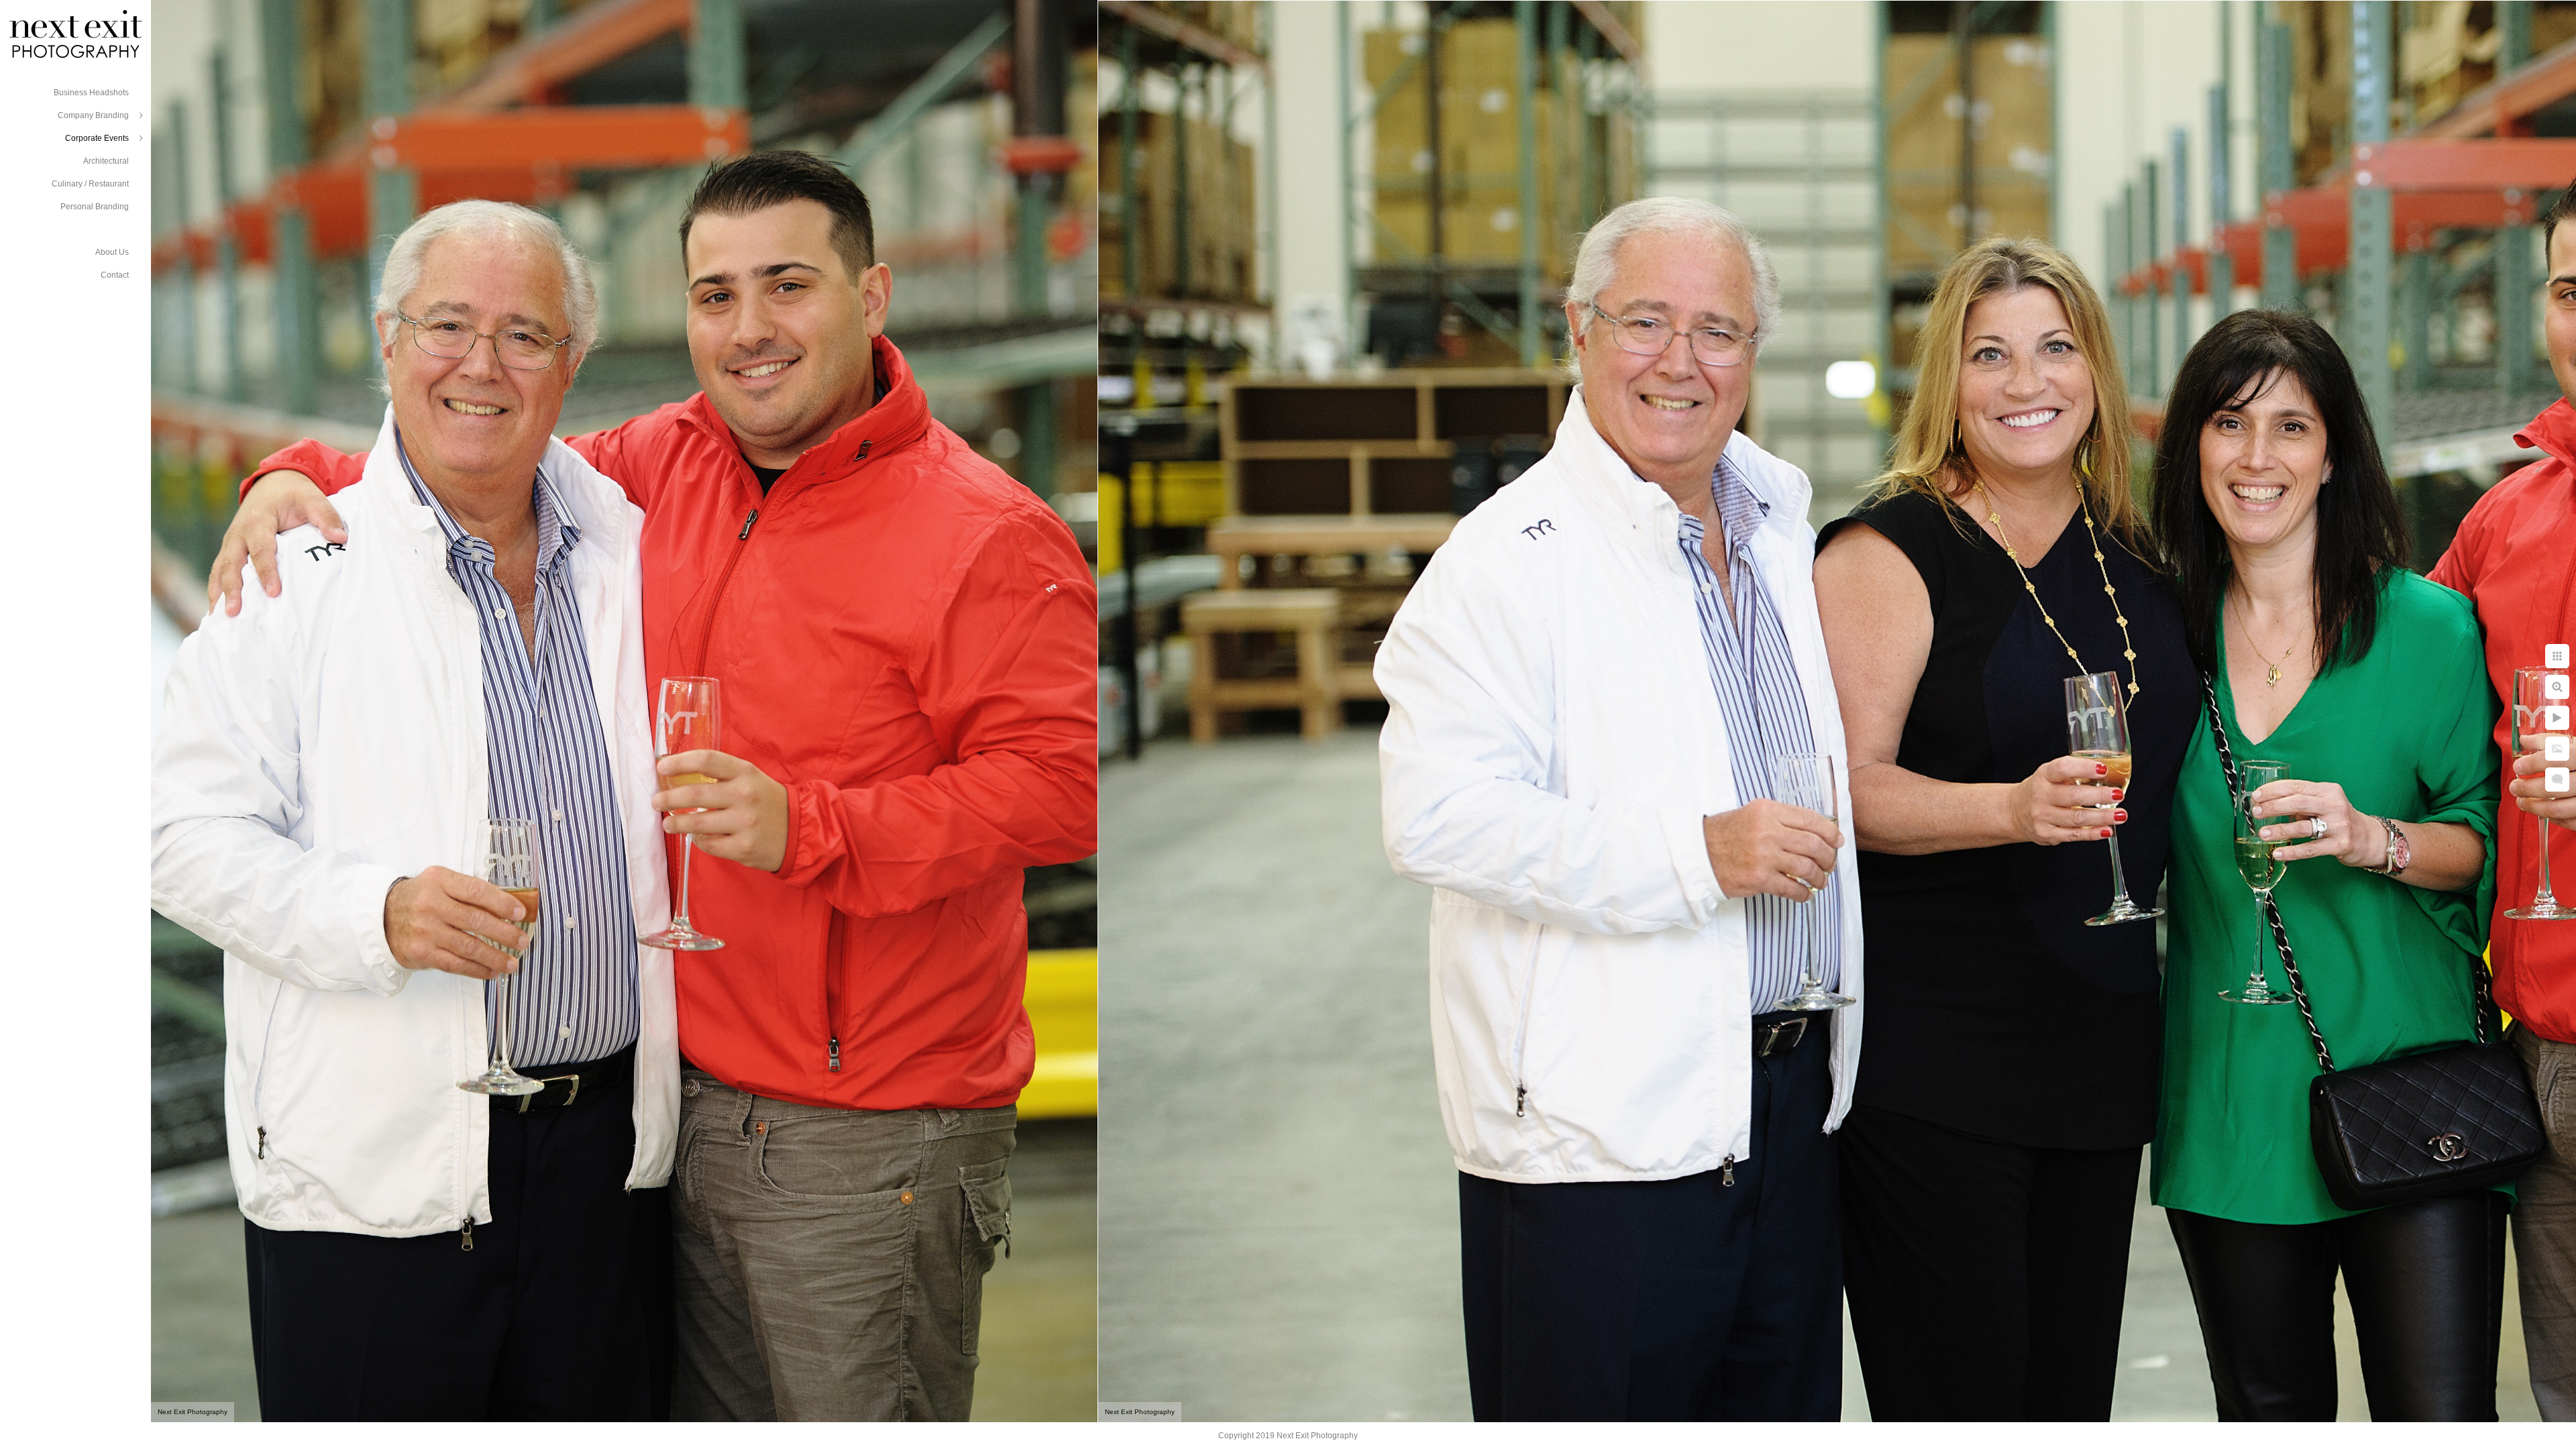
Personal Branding (95, 207)
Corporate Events (97, 138)
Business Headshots (91, 93)
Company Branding (93, 115)
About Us (112, 252)
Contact (115, 275)
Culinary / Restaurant (90, 184)
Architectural (106, 161)
